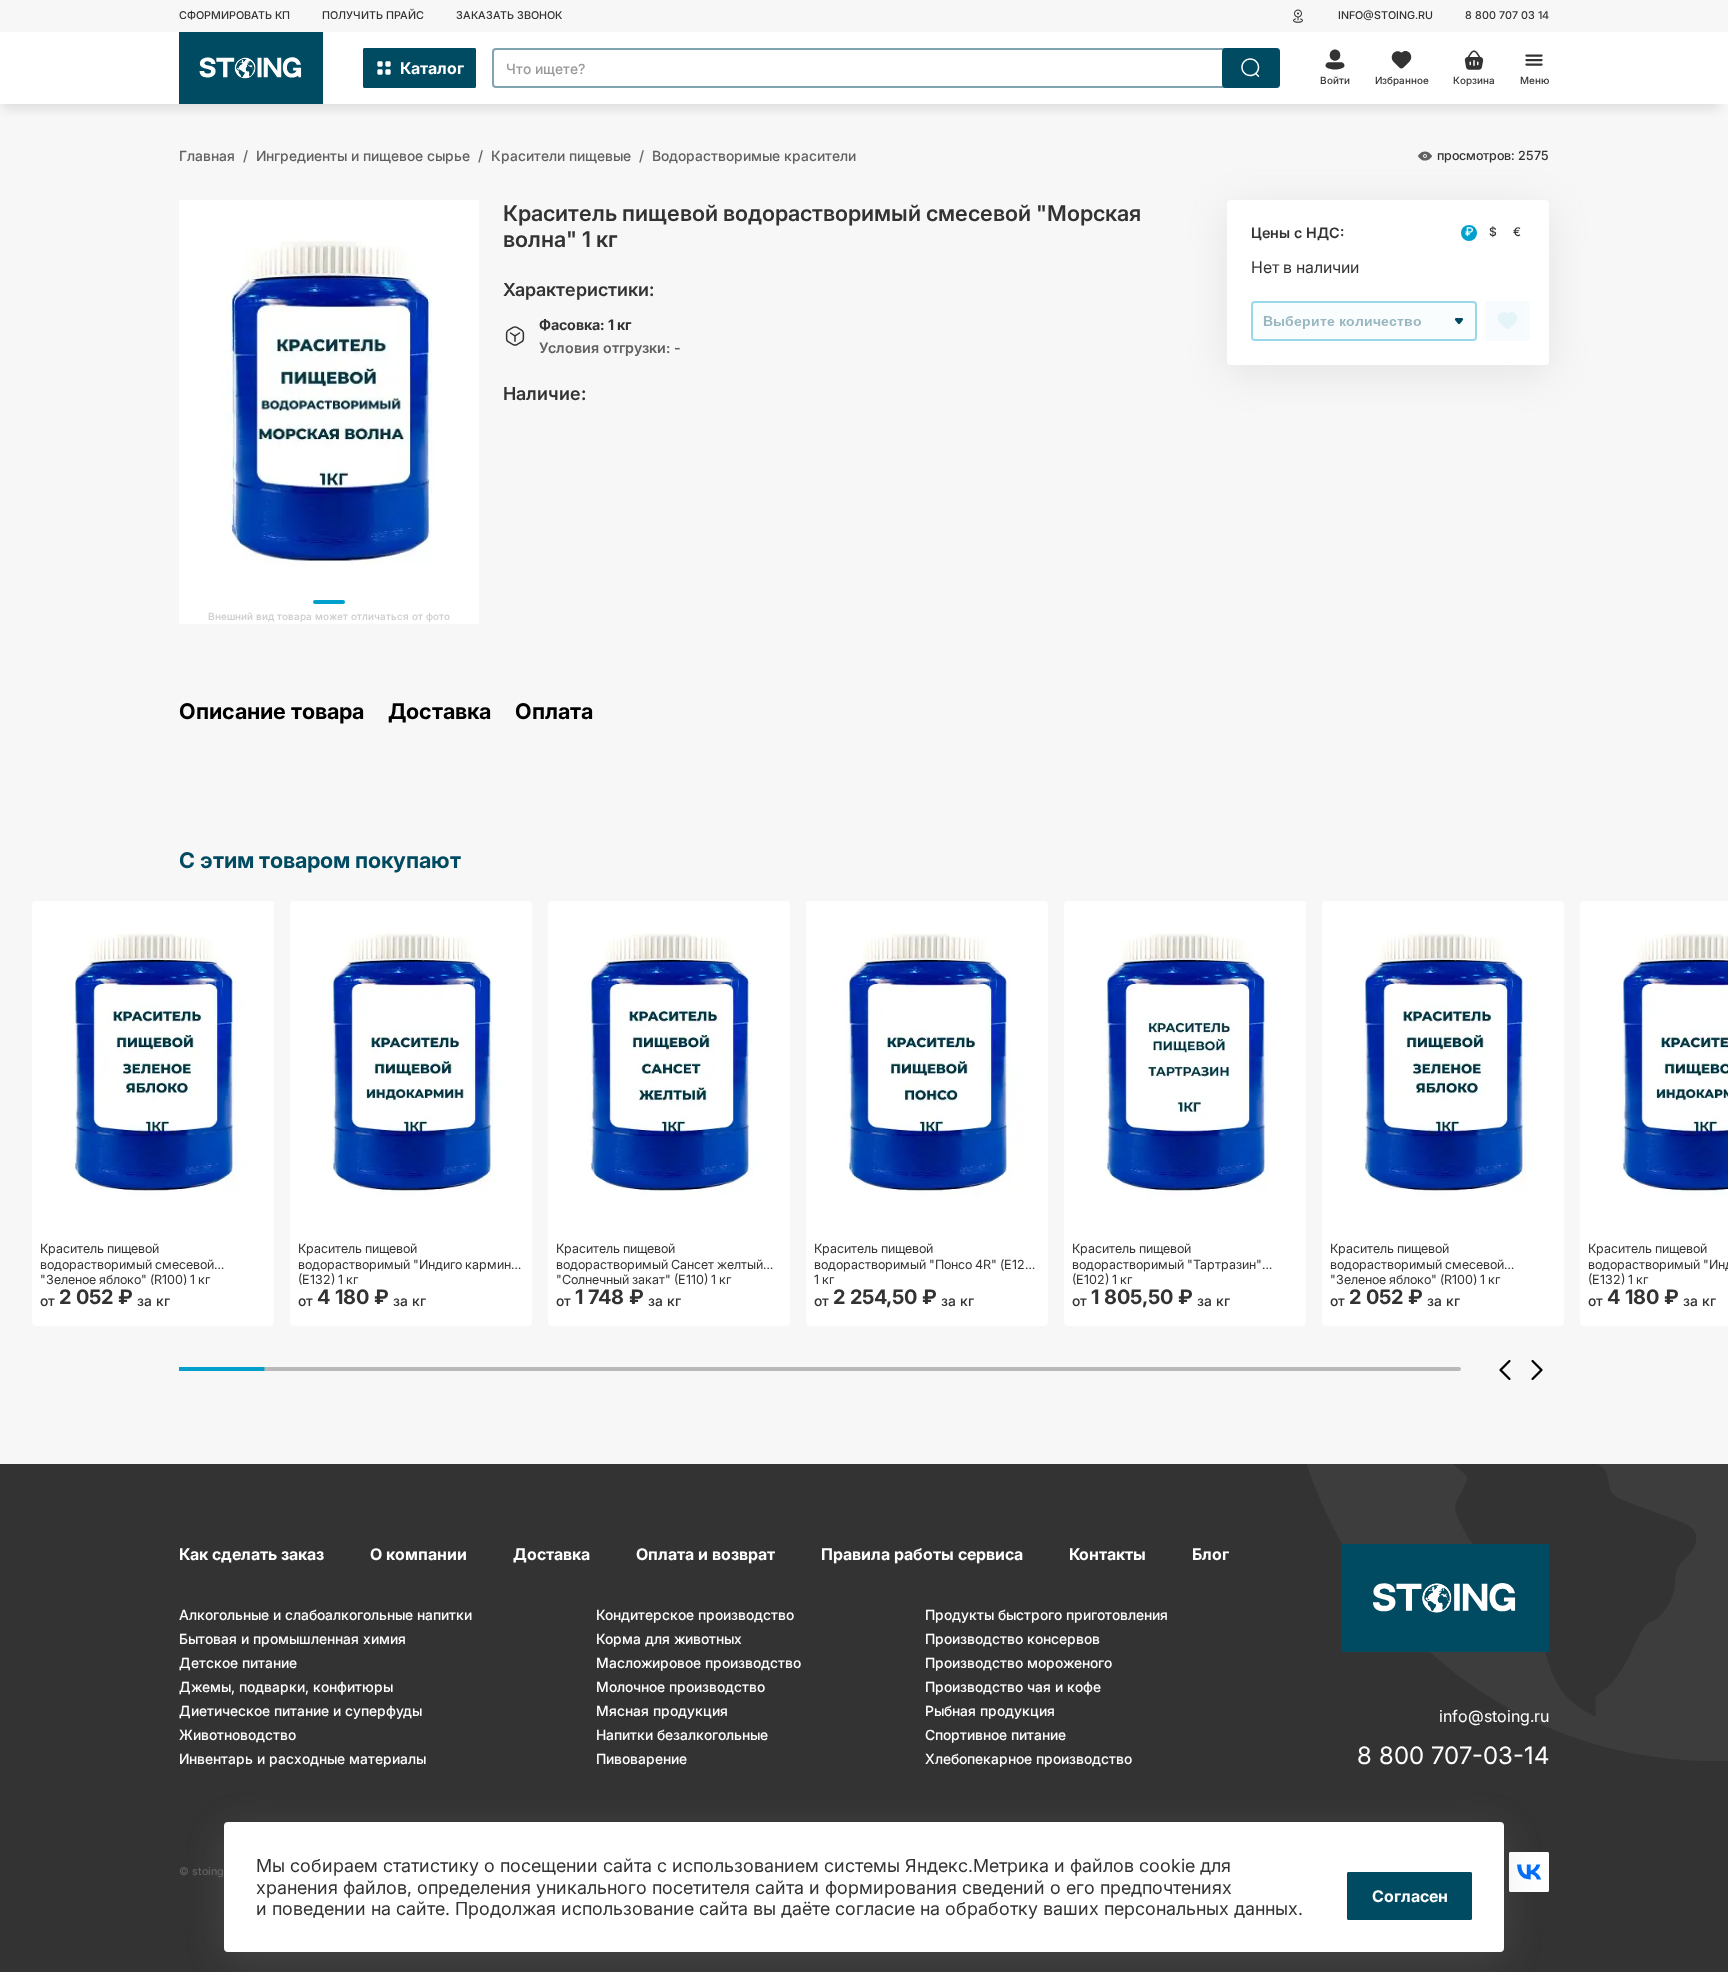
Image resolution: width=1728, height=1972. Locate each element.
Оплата (554, 712)
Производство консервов (1012, 1638)
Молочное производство (680, 1686)
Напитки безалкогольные (682, 1734)
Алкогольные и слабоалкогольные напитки (325, 1614)
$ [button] (1493, 232)
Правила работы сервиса (922, 1554)
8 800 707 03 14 (1507, 15)
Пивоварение (641, 1758)
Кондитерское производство (695, 1614)
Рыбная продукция (990, 1710)
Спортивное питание (995, 1734)
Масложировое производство (698, 1662)
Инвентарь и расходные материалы (302, 1758)
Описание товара (271, 712)
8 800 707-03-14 (1453, 1756)
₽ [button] (1469, 232)
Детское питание (238, 1662)
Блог (1210, 1554)
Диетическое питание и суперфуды (300, 1710)
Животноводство (237, 1734)
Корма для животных (669, 1638)
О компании (418, 1554)
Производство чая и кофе (1013, 1686)
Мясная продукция (662, 1710)
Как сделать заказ (251, 1554)
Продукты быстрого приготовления (1046, 1614)
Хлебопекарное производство (1028, 1758)
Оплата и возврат (705, 1554)
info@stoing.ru (1385, 15)
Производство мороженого (1018, 1662)
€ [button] (1517, 232)
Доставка (439, 712)
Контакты (1107, 1554)
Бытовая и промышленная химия (292, 1638)
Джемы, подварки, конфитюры (286, 1686)
